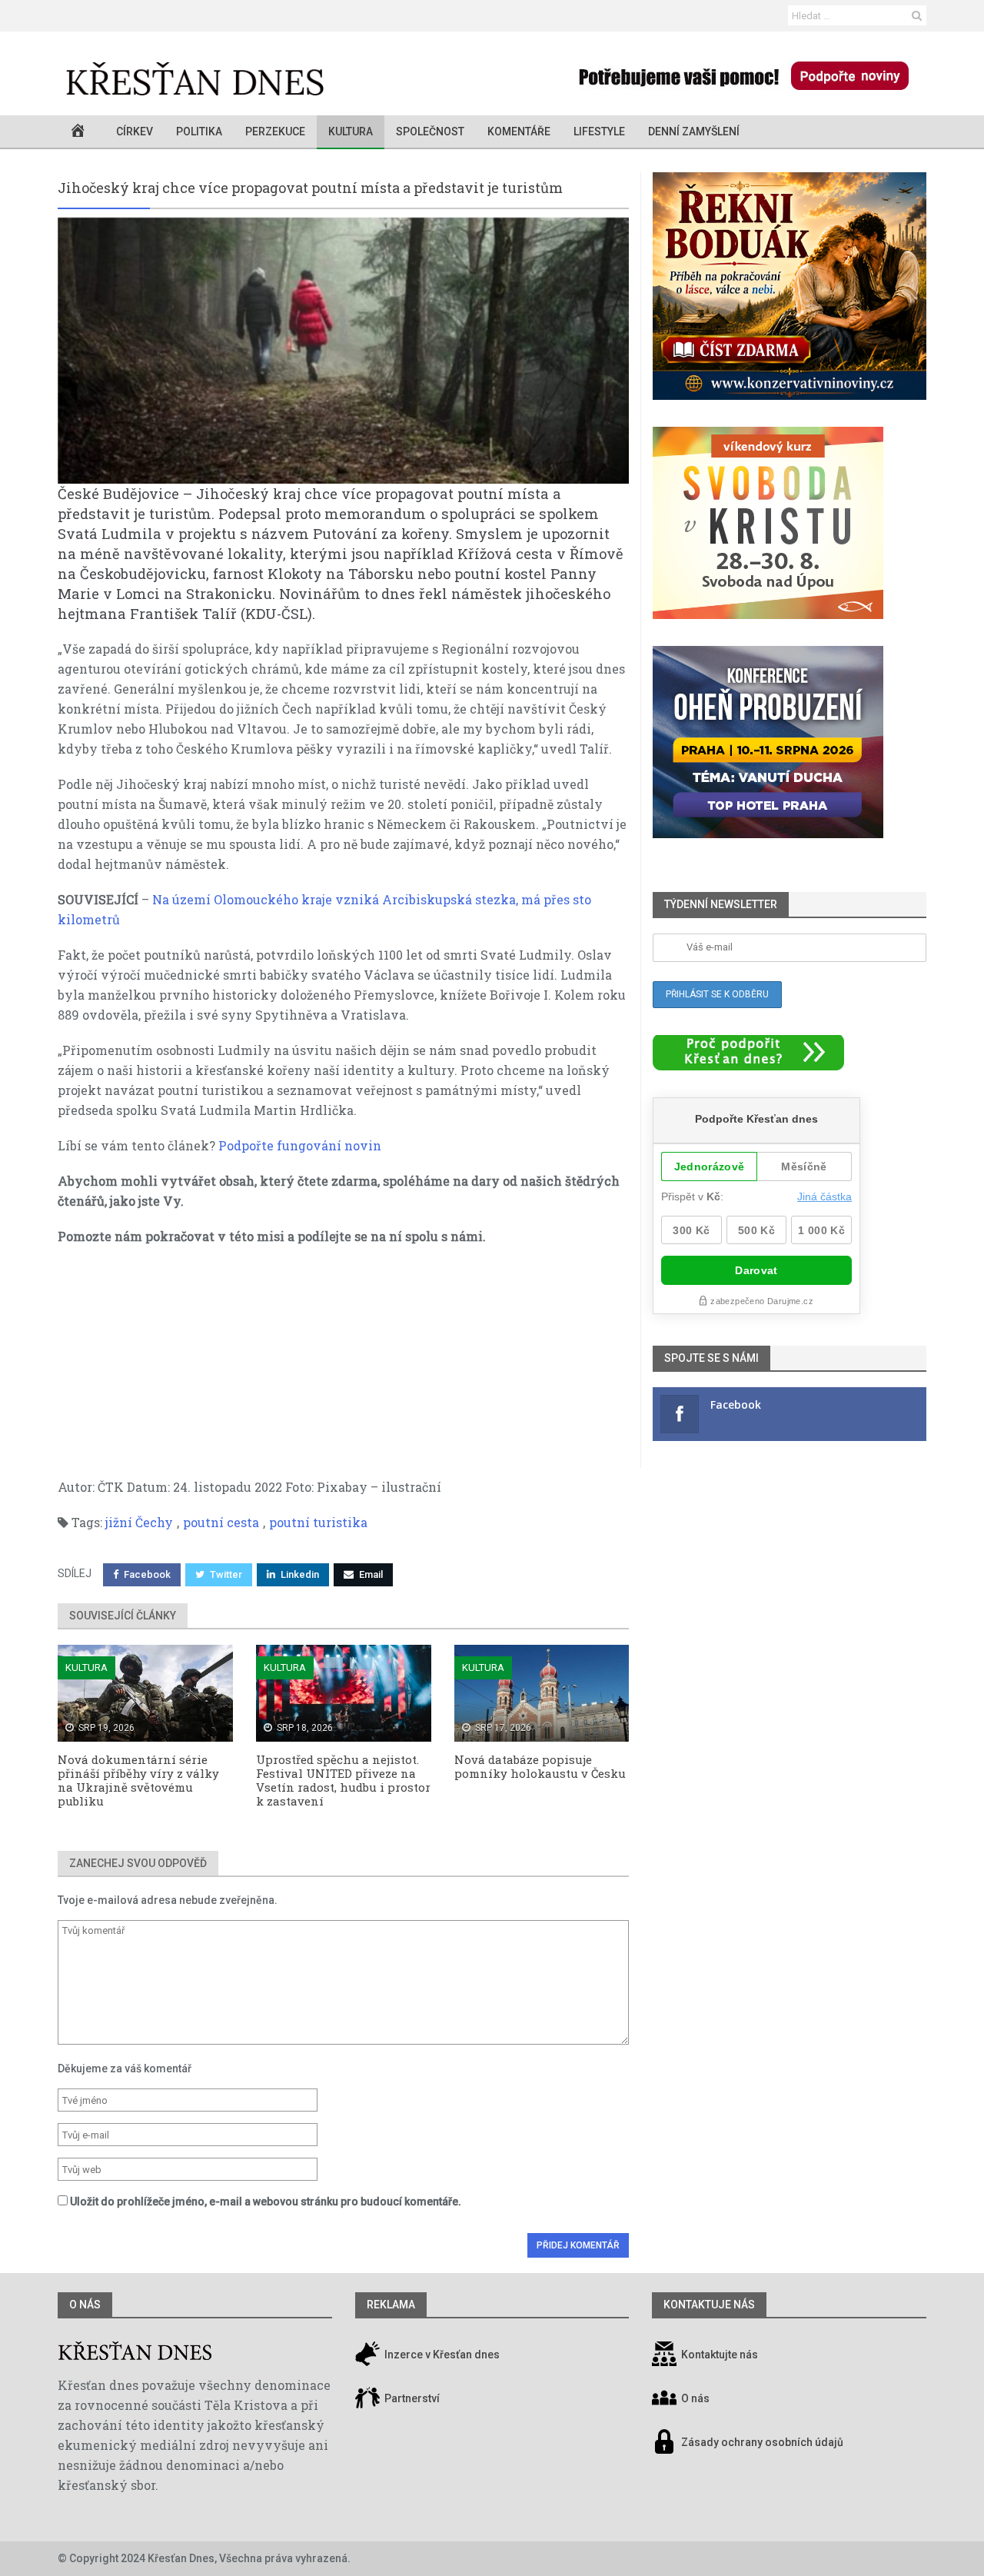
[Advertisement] (343, 1370)
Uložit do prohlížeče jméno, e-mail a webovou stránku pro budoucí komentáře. (266, 2202)
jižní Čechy (139, 1522)
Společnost (430, 131)
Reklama (391, 2305)
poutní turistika (318, 1522)
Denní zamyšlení (694, 131)
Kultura (351, 131)
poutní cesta (221, 1522)
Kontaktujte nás (720, 2355)
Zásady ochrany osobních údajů (762, 2443)
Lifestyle (599, 131)
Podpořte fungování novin (300, 1145)
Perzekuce (275, 131)
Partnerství (411, 2399)
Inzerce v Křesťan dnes (441, 2355)
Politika (199, 131)
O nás (85, 2305)
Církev (135, 131)
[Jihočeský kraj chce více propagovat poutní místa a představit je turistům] (343, 350)
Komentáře (519, 131)
